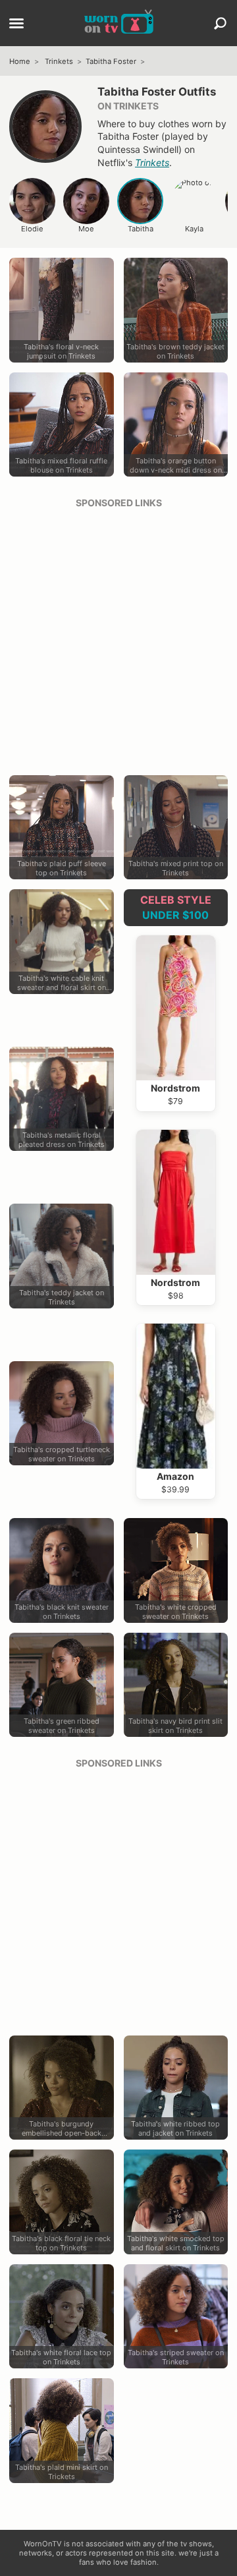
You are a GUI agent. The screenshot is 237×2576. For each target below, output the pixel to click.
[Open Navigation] (16, 24)
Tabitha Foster (111, 61)
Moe (86, 229)
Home (20, 61)
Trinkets (59, 61)
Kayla (194, 229)
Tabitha (141, 229)
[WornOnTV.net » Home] (119, 23)
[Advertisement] (118, 637)
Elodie (32, 229)
